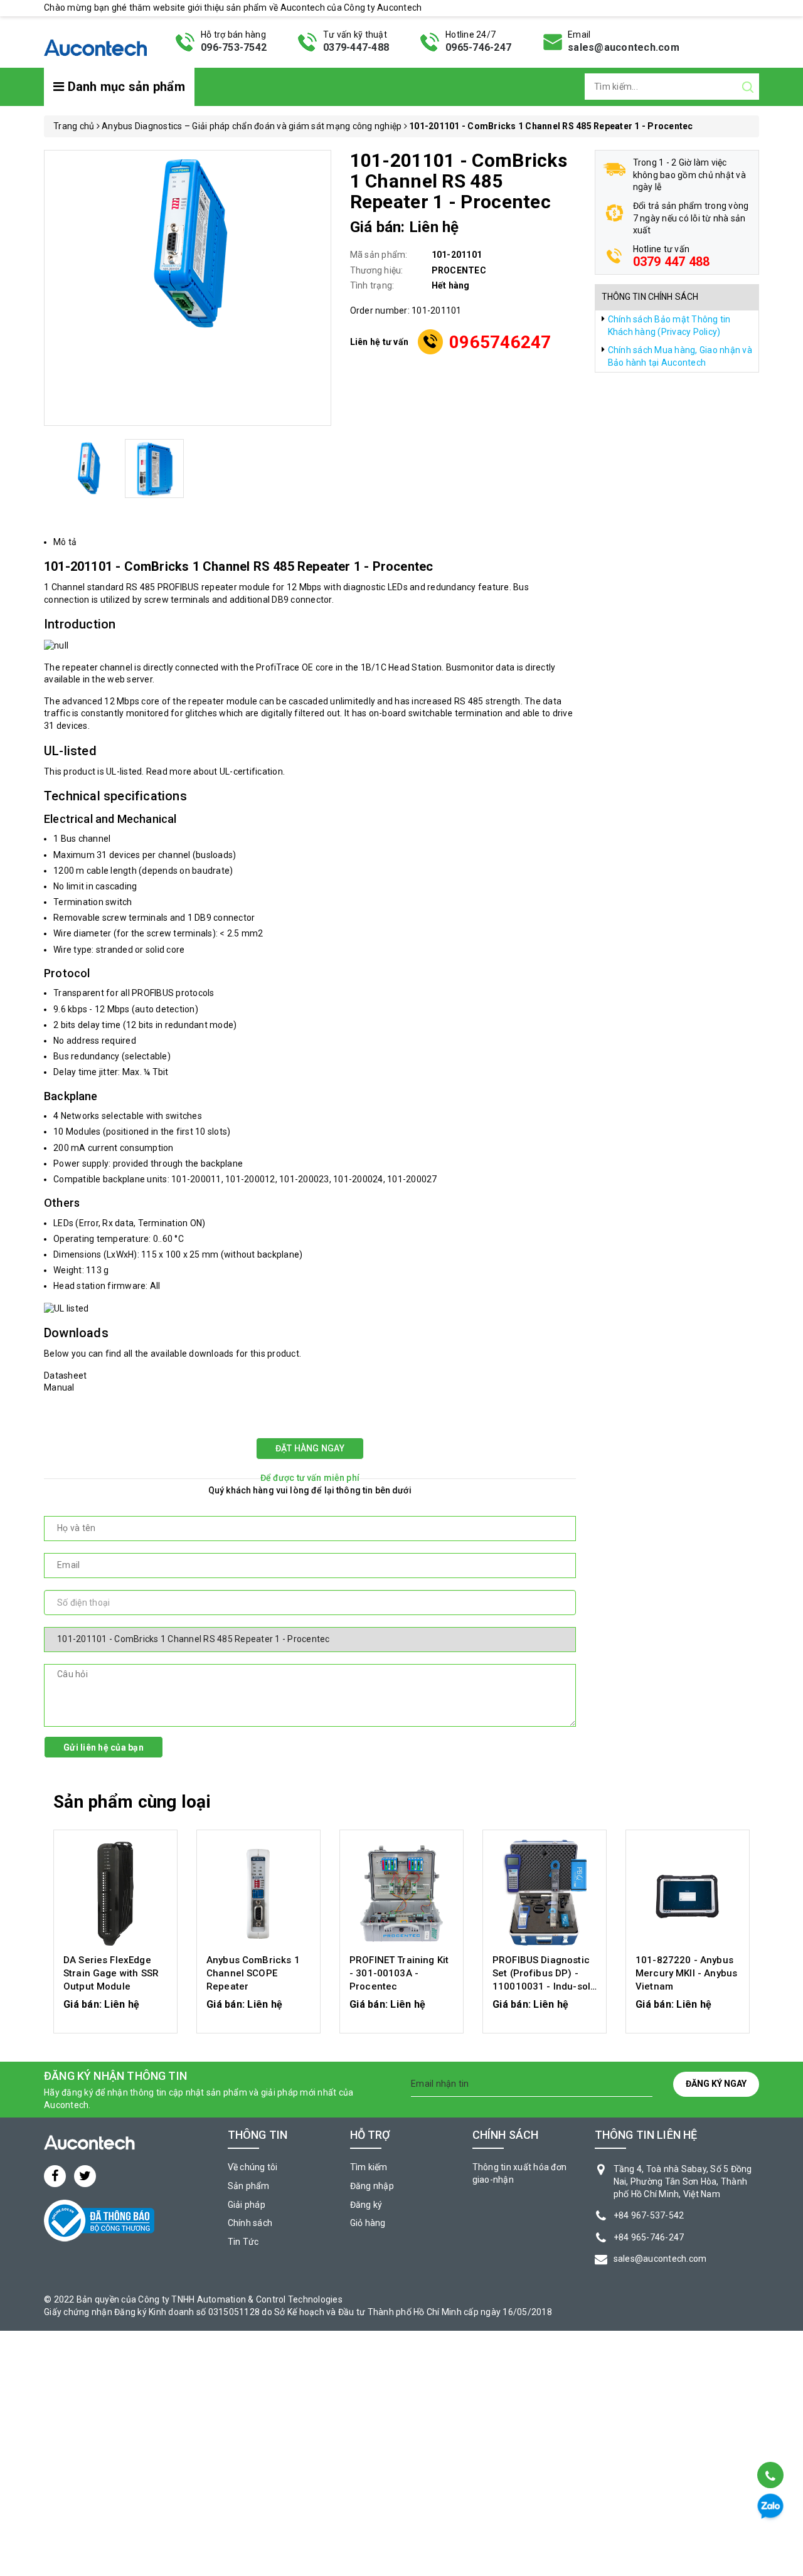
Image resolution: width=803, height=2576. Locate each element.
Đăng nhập (372, 2186)
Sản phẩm (249, 2186)
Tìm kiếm (369, 2167)
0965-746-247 (478, 47)
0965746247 (500, 342)
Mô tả (65, 542)
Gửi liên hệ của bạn (104, 1747)
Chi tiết (116, 2010)
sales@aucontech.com (624, 47)
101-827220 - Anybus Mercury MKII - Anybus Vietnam (686, 1973)
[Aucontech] (95, 41)
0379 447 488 (672, 262)
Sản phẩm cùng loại (132, 1802)
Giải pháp (247, 2205)
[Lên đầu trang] (769, 2443)
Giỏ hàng (368, 2223)
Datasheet (65, 1375)
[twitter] (85, 2176)
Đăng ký (366, 2205)
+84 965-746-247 (649, 2237)
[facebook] (55, 2176)
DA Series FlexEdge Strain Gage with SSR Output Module (111, 1973)
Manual (59, 1387)
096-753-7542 (234, 47)
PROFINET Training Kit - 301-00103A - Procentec (399, 1973)
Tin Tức (243, 2242)
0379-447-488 (356, 47)
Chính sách (250, 2223)
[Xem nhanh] (116, 1894)
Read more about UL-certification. (215, 771)
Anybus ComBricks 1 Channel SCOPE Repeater (253, 1973)
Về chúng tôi (253, 2167)
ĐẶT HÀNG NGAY (310, 1448)
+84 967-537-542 (649, 2215)
